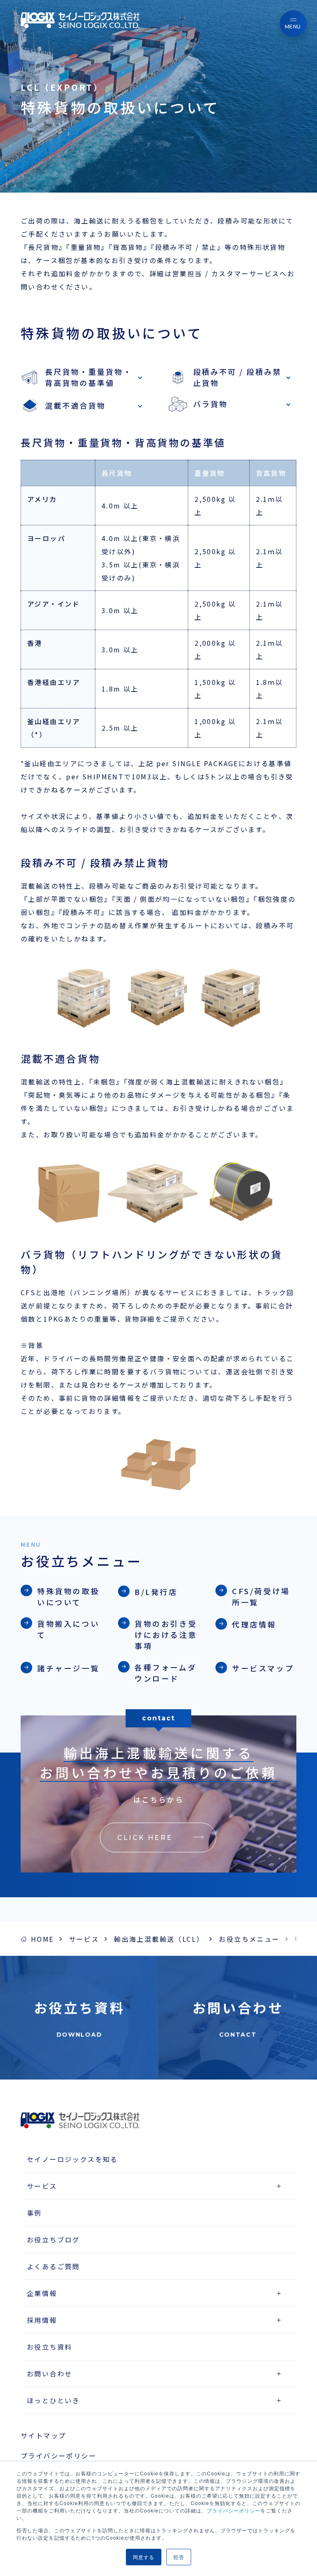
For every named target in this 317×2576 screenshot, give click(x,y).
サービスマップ (263, 1668)
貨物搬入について (68, 1629)
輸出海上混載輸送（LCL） (159, 1939)
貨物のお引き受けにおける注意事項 (166, 1635)
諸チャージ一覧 (68, 1668)
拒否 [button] (179, 2557)
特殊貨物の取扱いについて (68, 1596)
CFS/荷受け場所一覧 (261, 1596)
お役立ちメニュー (249, 1939)
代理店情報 (254, 1624)
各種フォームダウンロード (166, 1673)
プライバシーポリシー (234, 2510)
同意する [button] (144, 2557)
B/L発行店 (156, 1592)
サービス (84, 1939)
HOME (43, 1939)
